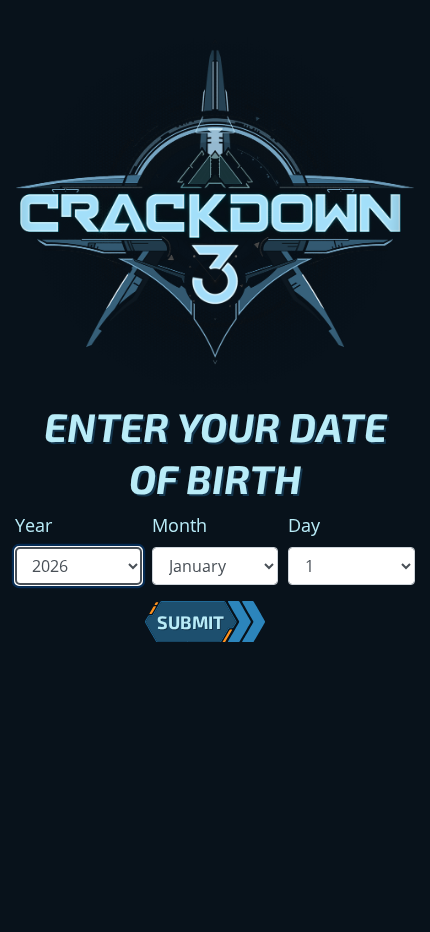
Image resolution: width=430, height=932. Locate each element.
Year (33, 525)
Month (179, 525)
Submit (190, 622)
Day (304, 525)
